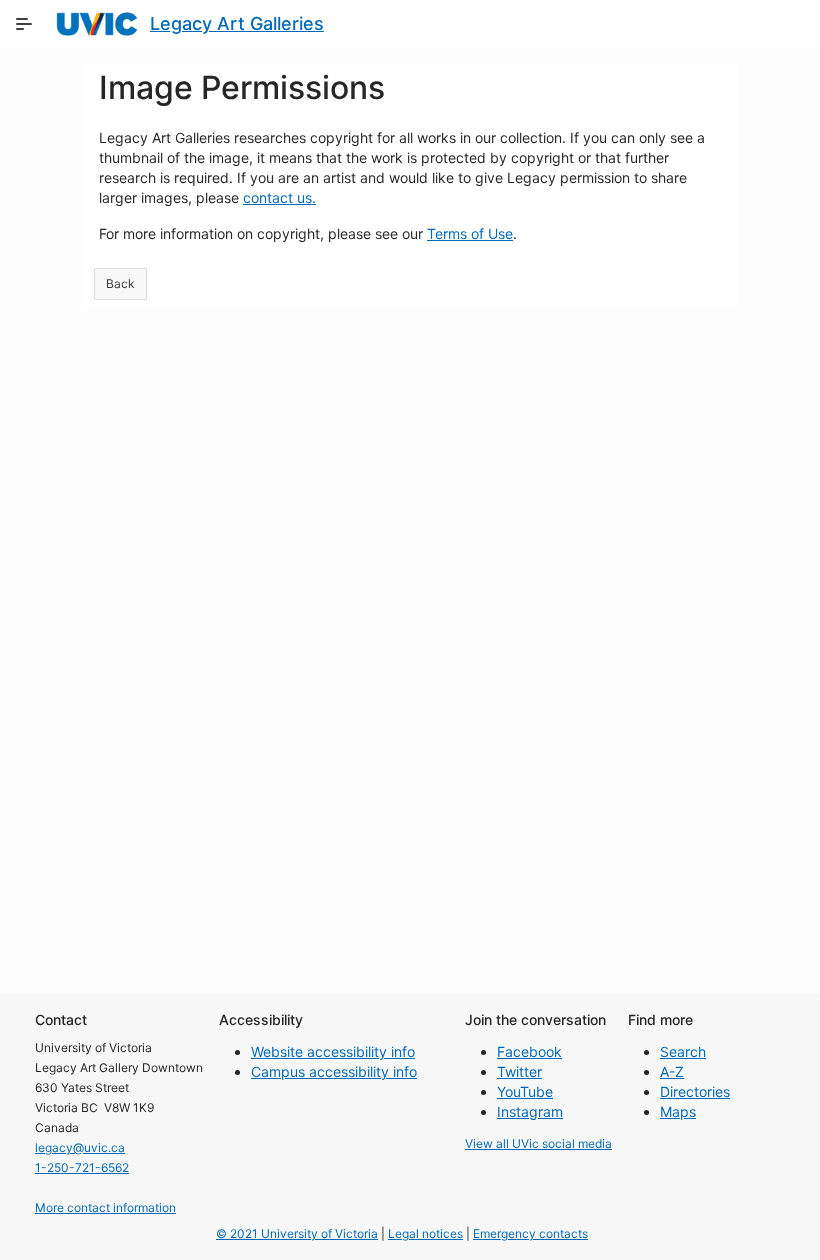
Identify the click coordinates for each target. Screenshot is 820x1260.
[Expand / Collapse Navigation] (24, 24)
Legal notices (425, 1233)
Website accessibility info (333, 1051)
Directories (695, 1091)
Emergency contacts (530, 1233)
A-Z (672, 1071)
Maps (678, 1111)
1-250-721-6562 (82, 1167)
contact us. (279, 197)
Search (683, 1051)
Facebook (529, 1051)
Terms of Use (470, 233)
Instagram (530, 1111)
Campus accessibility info (334, 1071)
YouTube (525, 1091)
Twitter (519, 1071)
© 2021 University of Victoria (297, 1233)
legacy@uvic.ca (80, 1147)
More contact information (105, 1207)
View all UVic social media (538, 1143)
